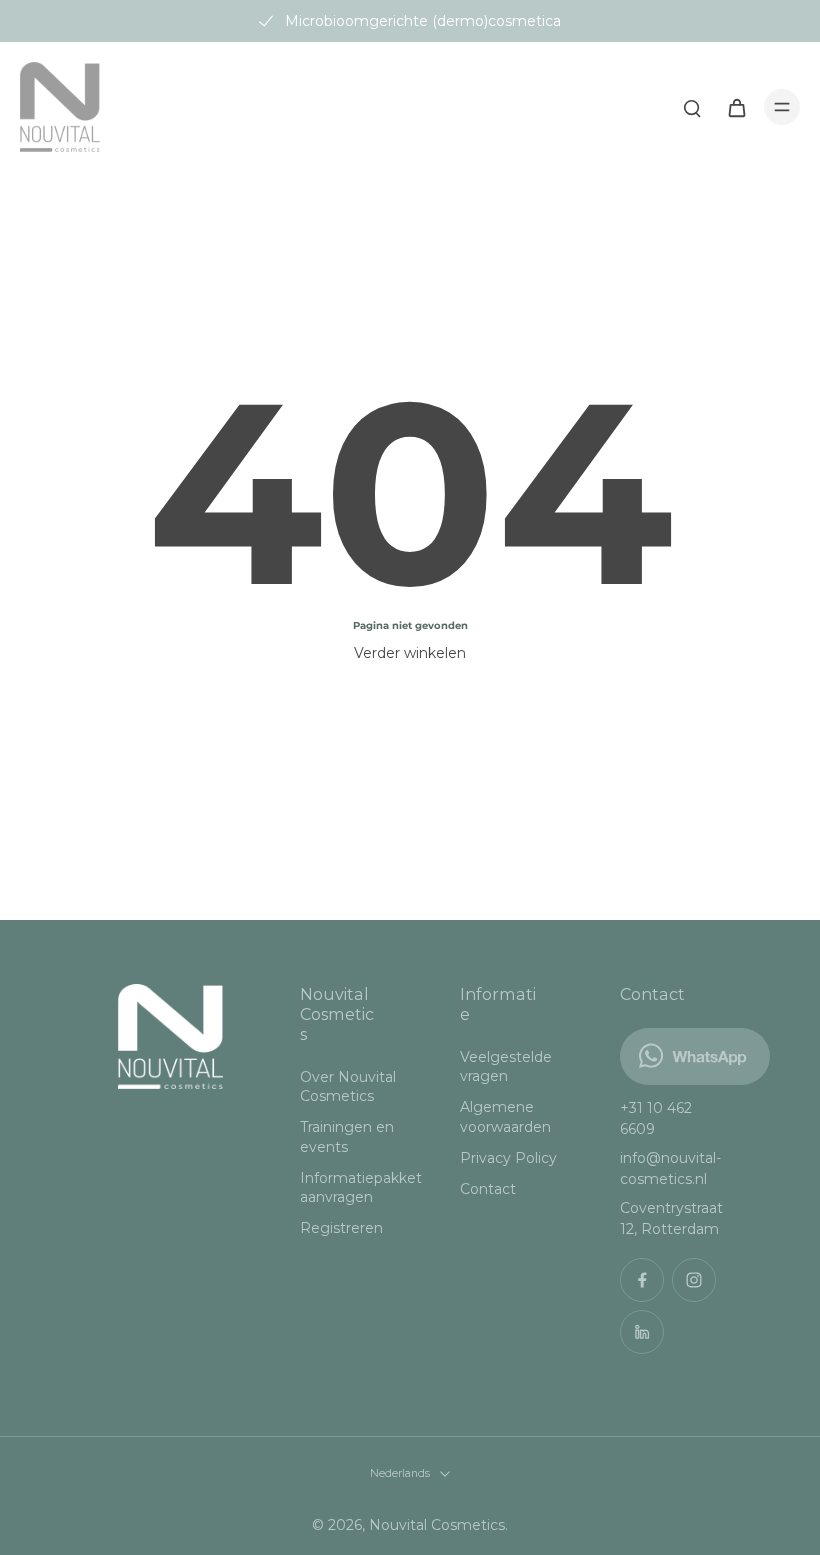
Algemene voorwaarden (505, 1116)
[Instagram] (694, 1280)
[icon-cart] (736, 107)
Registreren (341, 1228)
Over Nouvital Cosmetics (348, 1086)
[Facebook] (642, 1280)
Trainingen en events (347, 1136)
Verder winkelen (410, 653)
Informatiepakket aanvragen (350, 1187)
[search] (692, 107)
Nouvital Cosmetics (437, 1525)
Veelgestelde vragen (506, 1066)
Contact (488, 1189)
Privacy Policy (508, 1158)
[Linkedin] (642, 1332)
